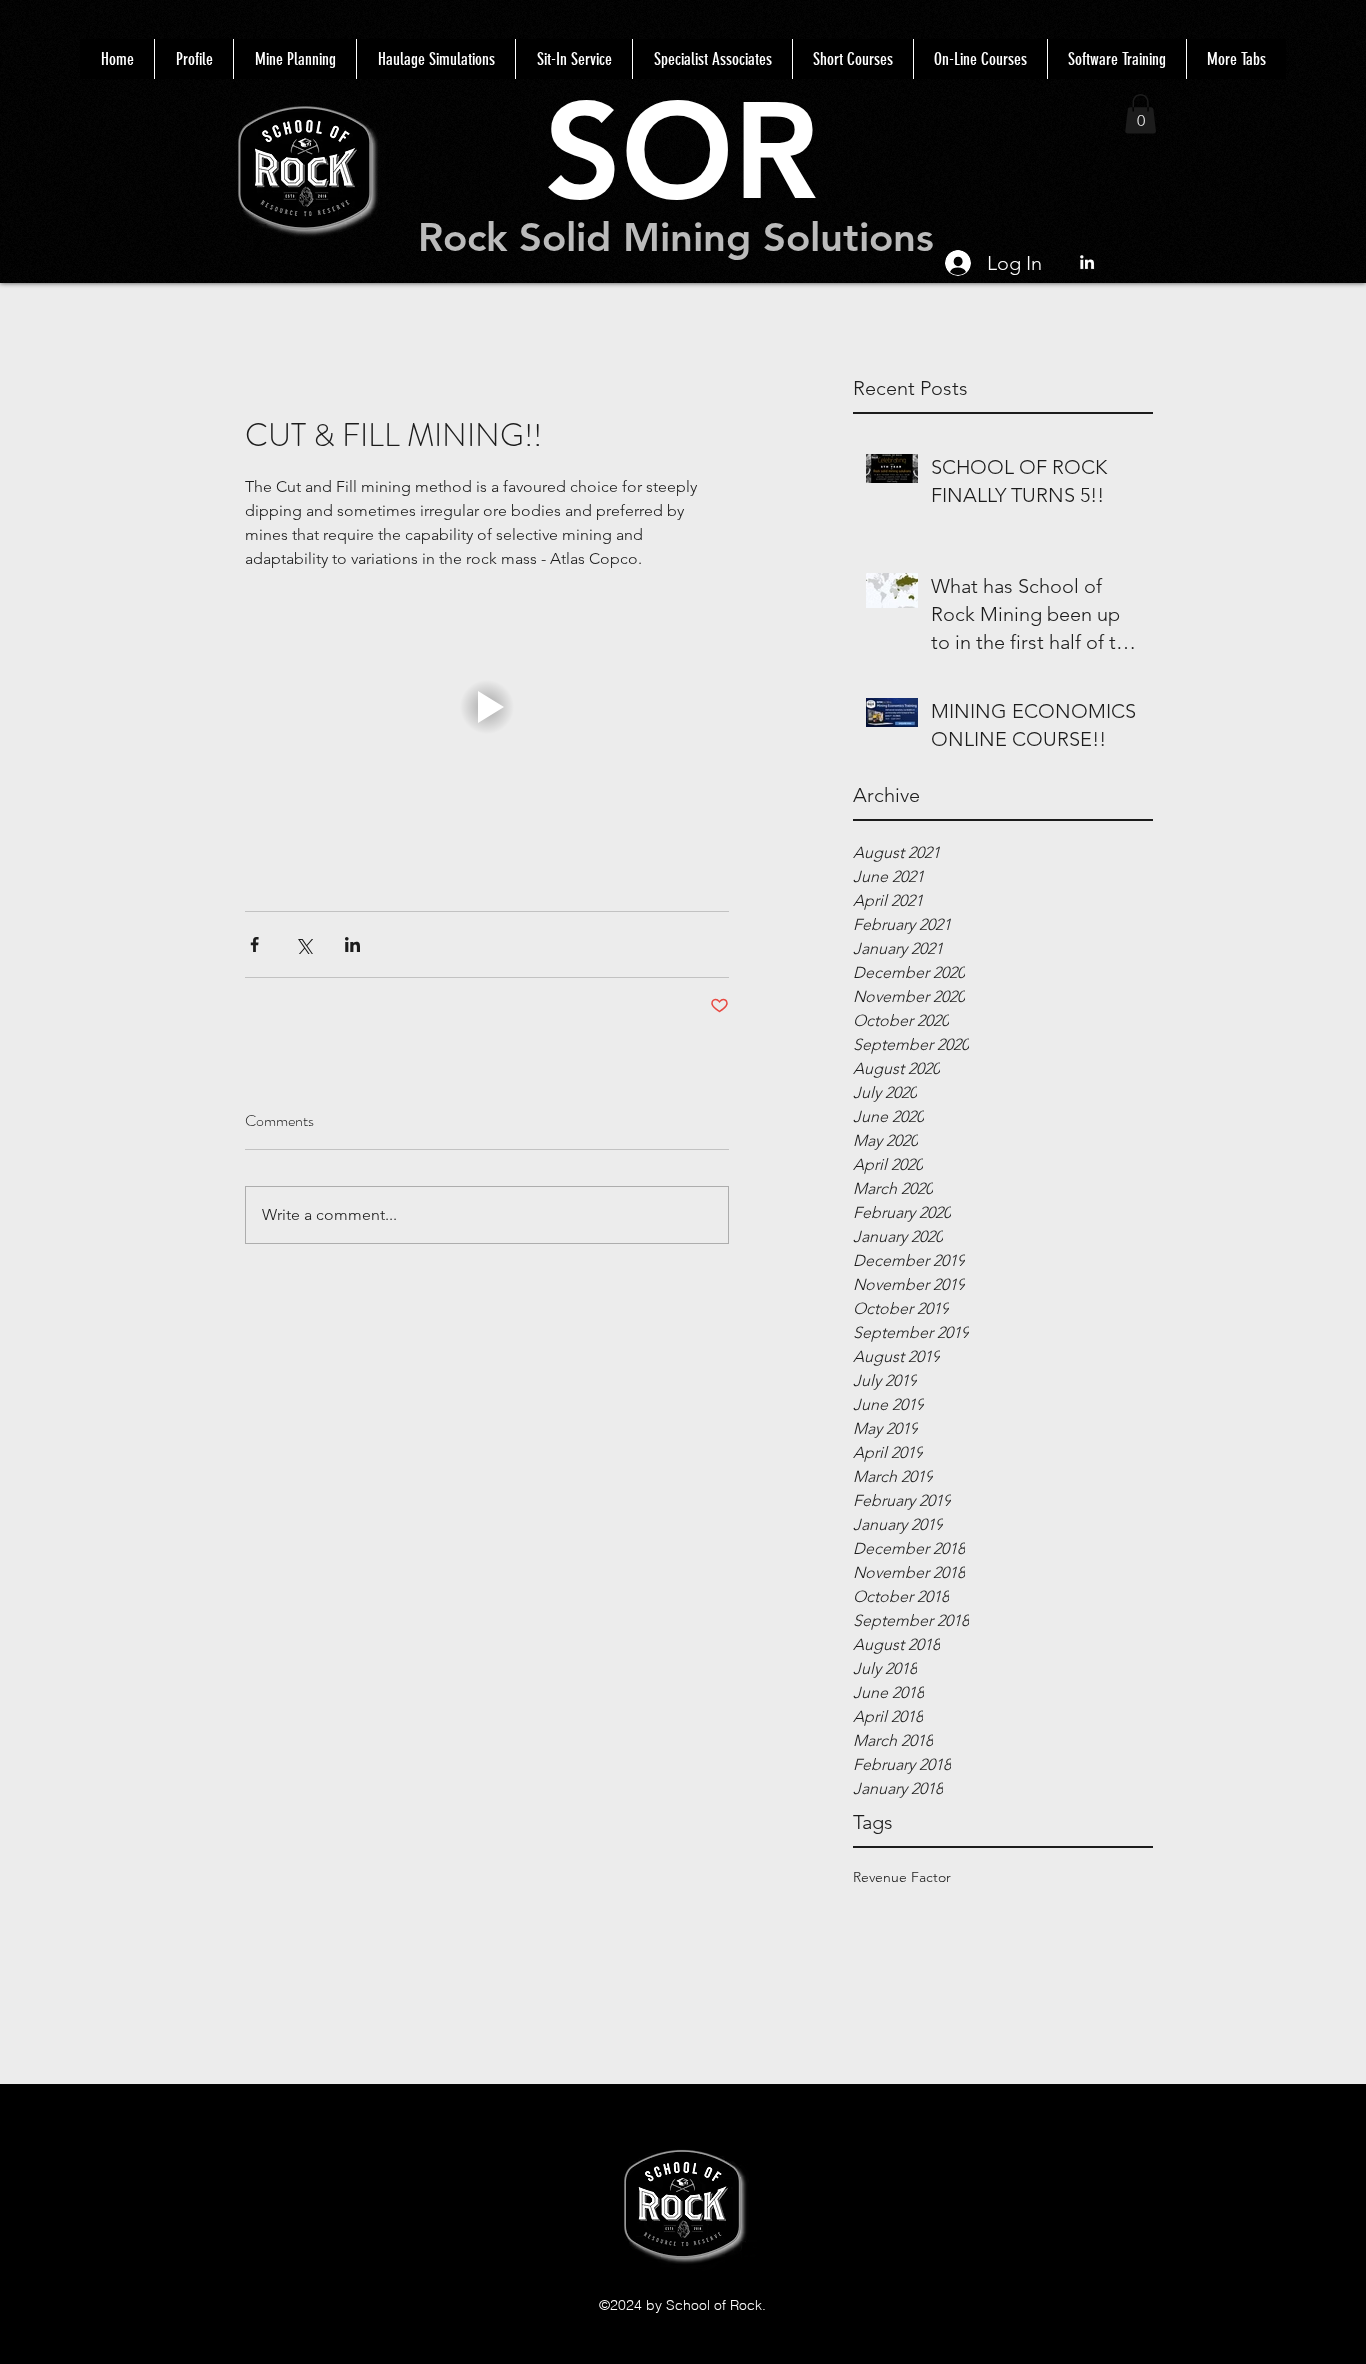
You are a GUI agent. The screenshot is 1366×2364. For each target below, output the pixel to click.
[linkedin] (1087, 262)
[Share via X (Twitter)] (303, 944)
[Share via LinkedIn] (352, 944)
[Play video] (487, 707)
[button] (1140, 113)
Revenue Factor (902, 1877)
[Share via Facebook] (254, 944)
